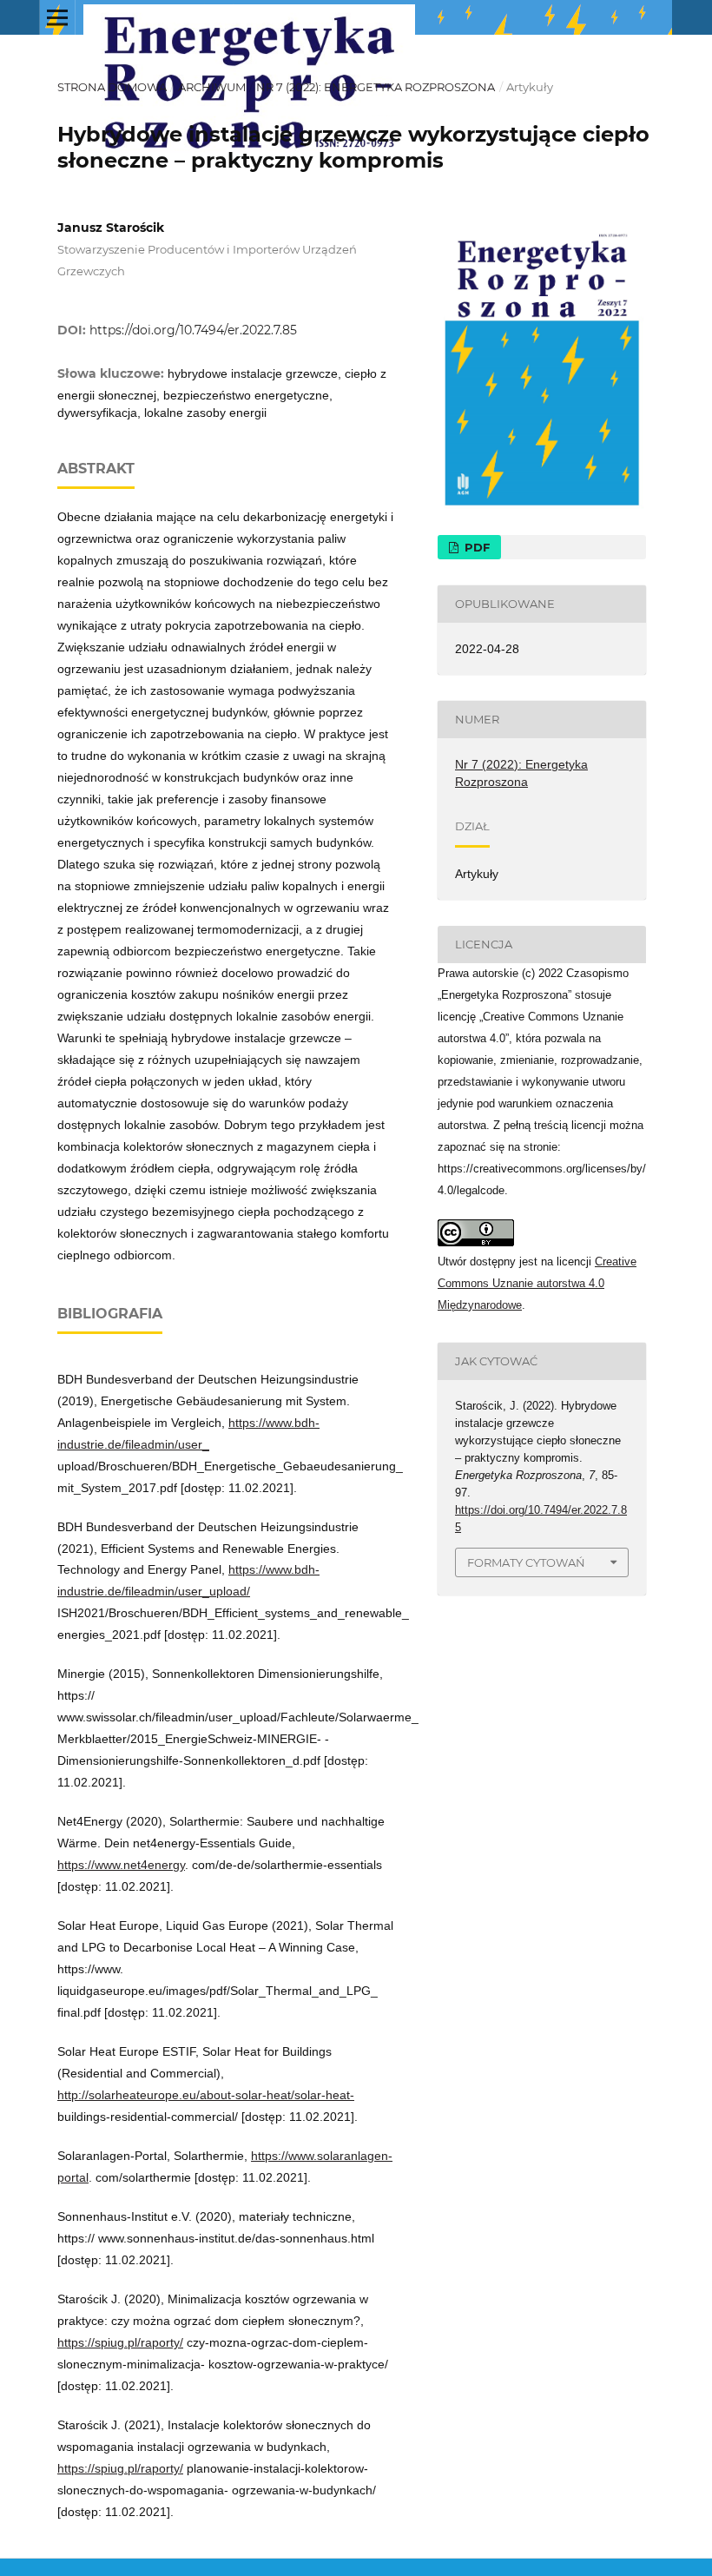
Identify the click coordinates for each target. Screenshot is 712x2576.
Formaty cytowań (526, 1562)
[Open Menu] (57, 17)
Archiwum (212, 87)
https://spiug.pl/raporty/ (120, 2342)
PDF (475, 547)
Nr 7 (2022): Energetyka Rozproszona (376, 87)
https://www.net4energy (121, 1865)
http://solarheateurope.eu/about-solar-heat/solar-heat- (206, 2095)
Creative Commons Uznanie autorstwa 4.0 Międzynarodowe (537, 1283)
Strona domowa (112, 87)
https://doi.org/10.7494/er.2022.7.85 (193, 330)
